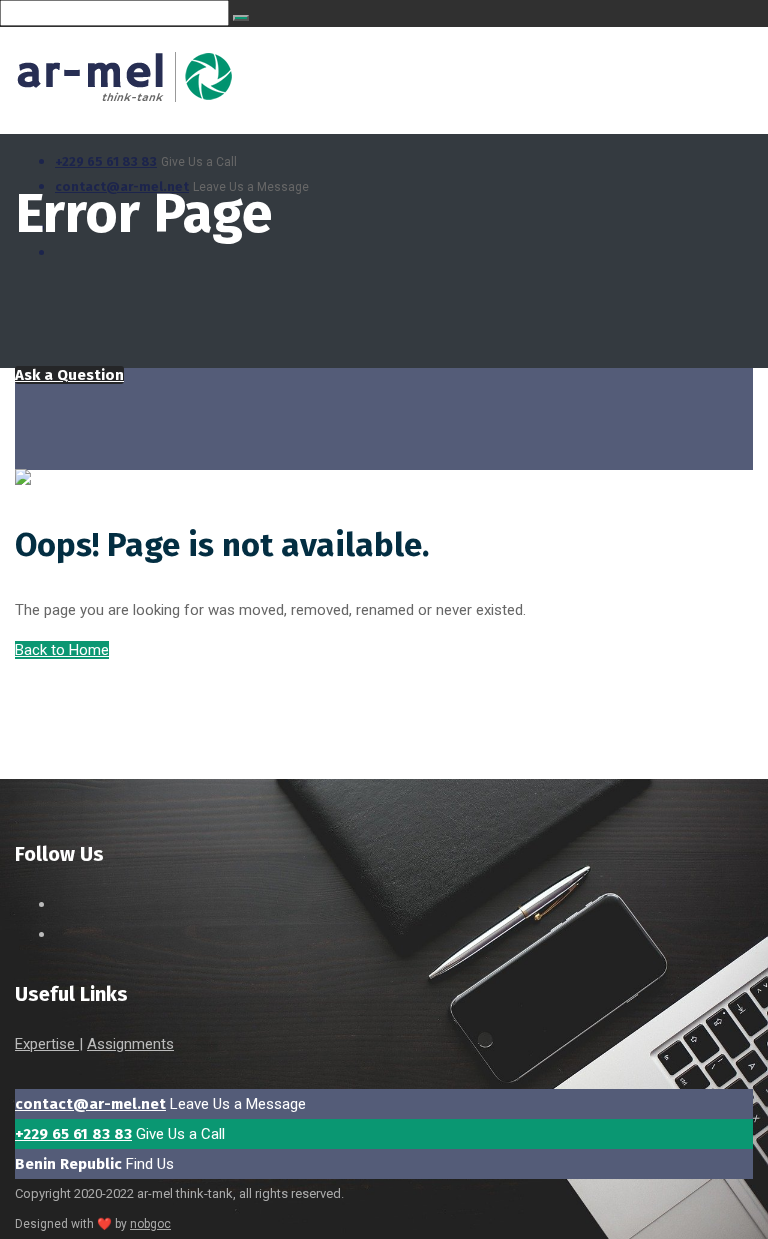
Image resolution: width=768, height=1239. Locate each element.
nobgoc (150, 1224)
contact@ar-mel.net (90, 1104)
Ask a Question (69, 375)
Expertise (47, 1044)
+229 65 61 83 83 (106, 161)
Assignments (130, 1044)
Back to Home (62, 650)
